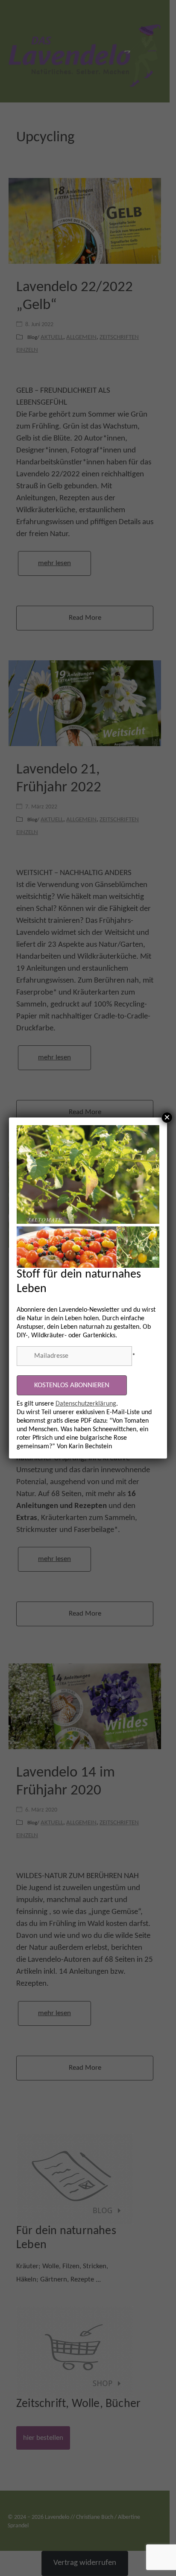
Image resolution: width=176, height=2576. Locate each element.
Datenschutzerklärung (86, 1404)
